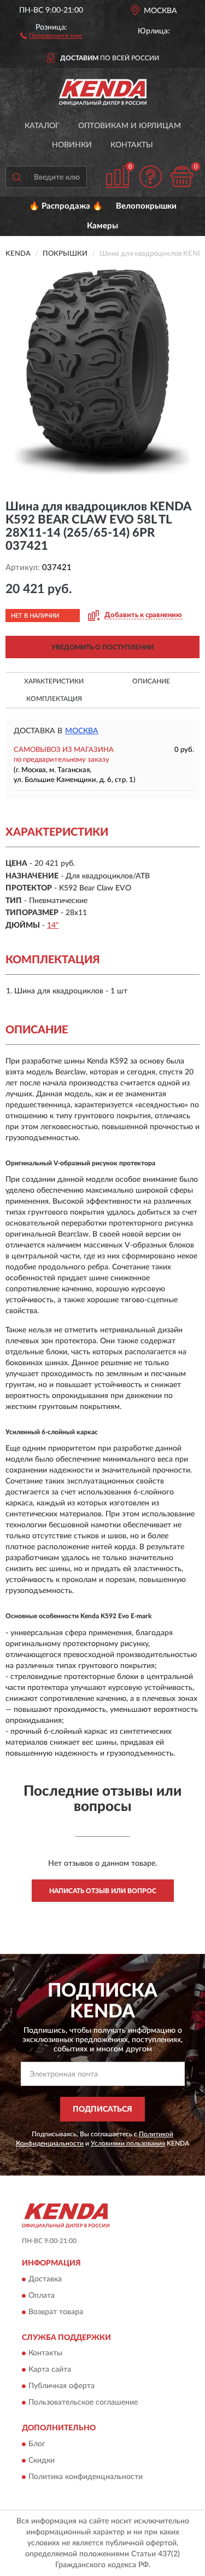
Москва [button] (82, 731)
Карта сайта (50, 2370)
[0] (181, 177)
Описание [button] (151, 681)
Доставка (45, 2279)
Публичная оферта (61, 2387)
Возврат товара (56, 2312)
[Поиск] (16, 177)
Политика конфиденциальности (86, 2477)
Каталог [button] (42, 126)
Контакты (132, 145)
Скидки (42, 2460)
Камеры (102, 226)
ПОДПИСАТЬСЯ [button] (102, 2109)
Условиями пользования (128, 2143)
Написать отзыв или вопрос (103, 1891)
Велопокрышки (146, 206)
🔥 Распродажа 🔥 (66, 206)
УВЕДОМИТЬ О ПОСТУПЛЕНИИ (102, 647)
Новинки (72, 145)
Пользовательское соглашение (83, 2403)
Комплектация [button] (54, 699)
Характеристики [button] (54, 681)
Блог (37, 2444)
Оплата (42, 2296)
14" (53, 925)
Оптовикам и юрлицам (130, 126)
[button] (51, 35)
